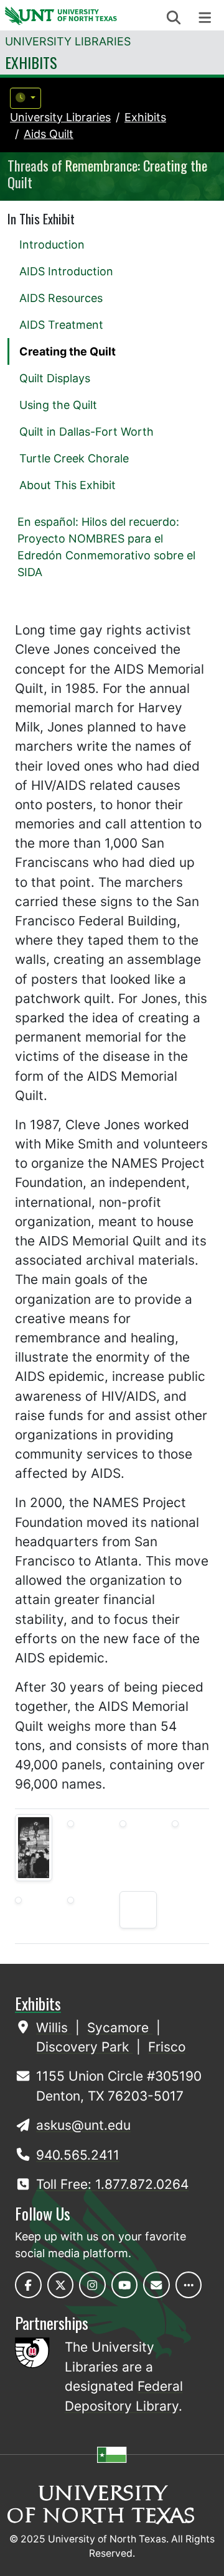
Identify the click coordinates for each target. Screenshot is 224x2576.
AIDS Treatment (61, 325)
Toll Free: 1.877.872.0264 (112, 2184)
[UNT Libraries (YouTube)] (125, 2285)
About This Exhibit (68, 485)
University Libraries (68, 41)
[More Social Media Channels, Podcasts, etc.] (189, 2285)
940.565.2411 (78, 2155)
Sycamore (120, 2028)
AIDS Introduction (66, 271)
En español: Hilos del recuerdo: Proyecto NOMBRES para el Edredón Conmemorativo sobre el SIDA (106, 547)
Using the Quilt (58, 405)
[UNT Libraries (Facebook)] (28, 2285)
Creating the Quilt (68, 351)
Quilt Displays (55, 378)
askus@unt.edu (83, 2125)
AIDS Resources (61, 298)
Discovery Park (84, 2047)
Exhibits (31, 62)
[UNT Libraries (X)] (61, 2285)
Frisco (167, 2047)
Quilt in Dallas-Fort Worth (86, 432)
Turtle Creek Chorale (74, 458)
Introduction (52, 245)
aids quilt (49, 134)
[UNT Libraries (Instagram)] (92, 2285)
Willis (54, 2028)
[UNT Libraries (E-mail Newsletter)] (156, 2285)
